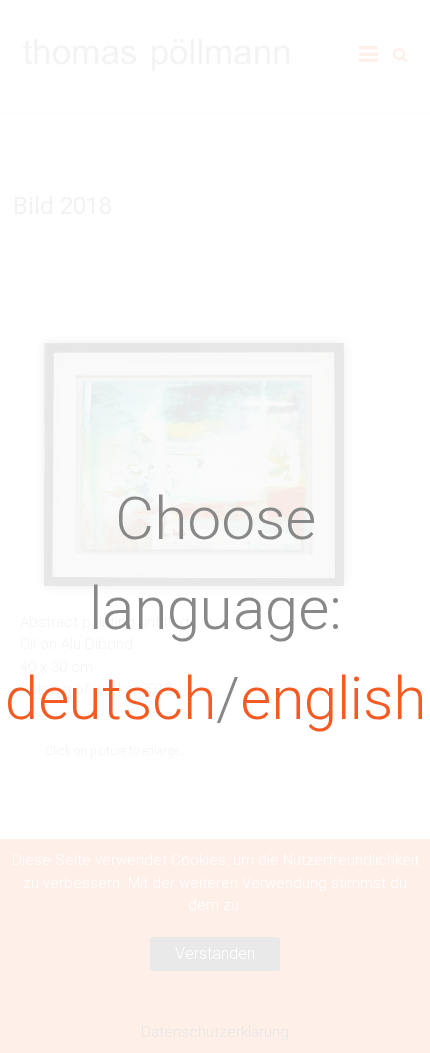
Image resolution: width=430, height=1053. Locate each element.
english (333, 698)
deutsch (110, 698)
